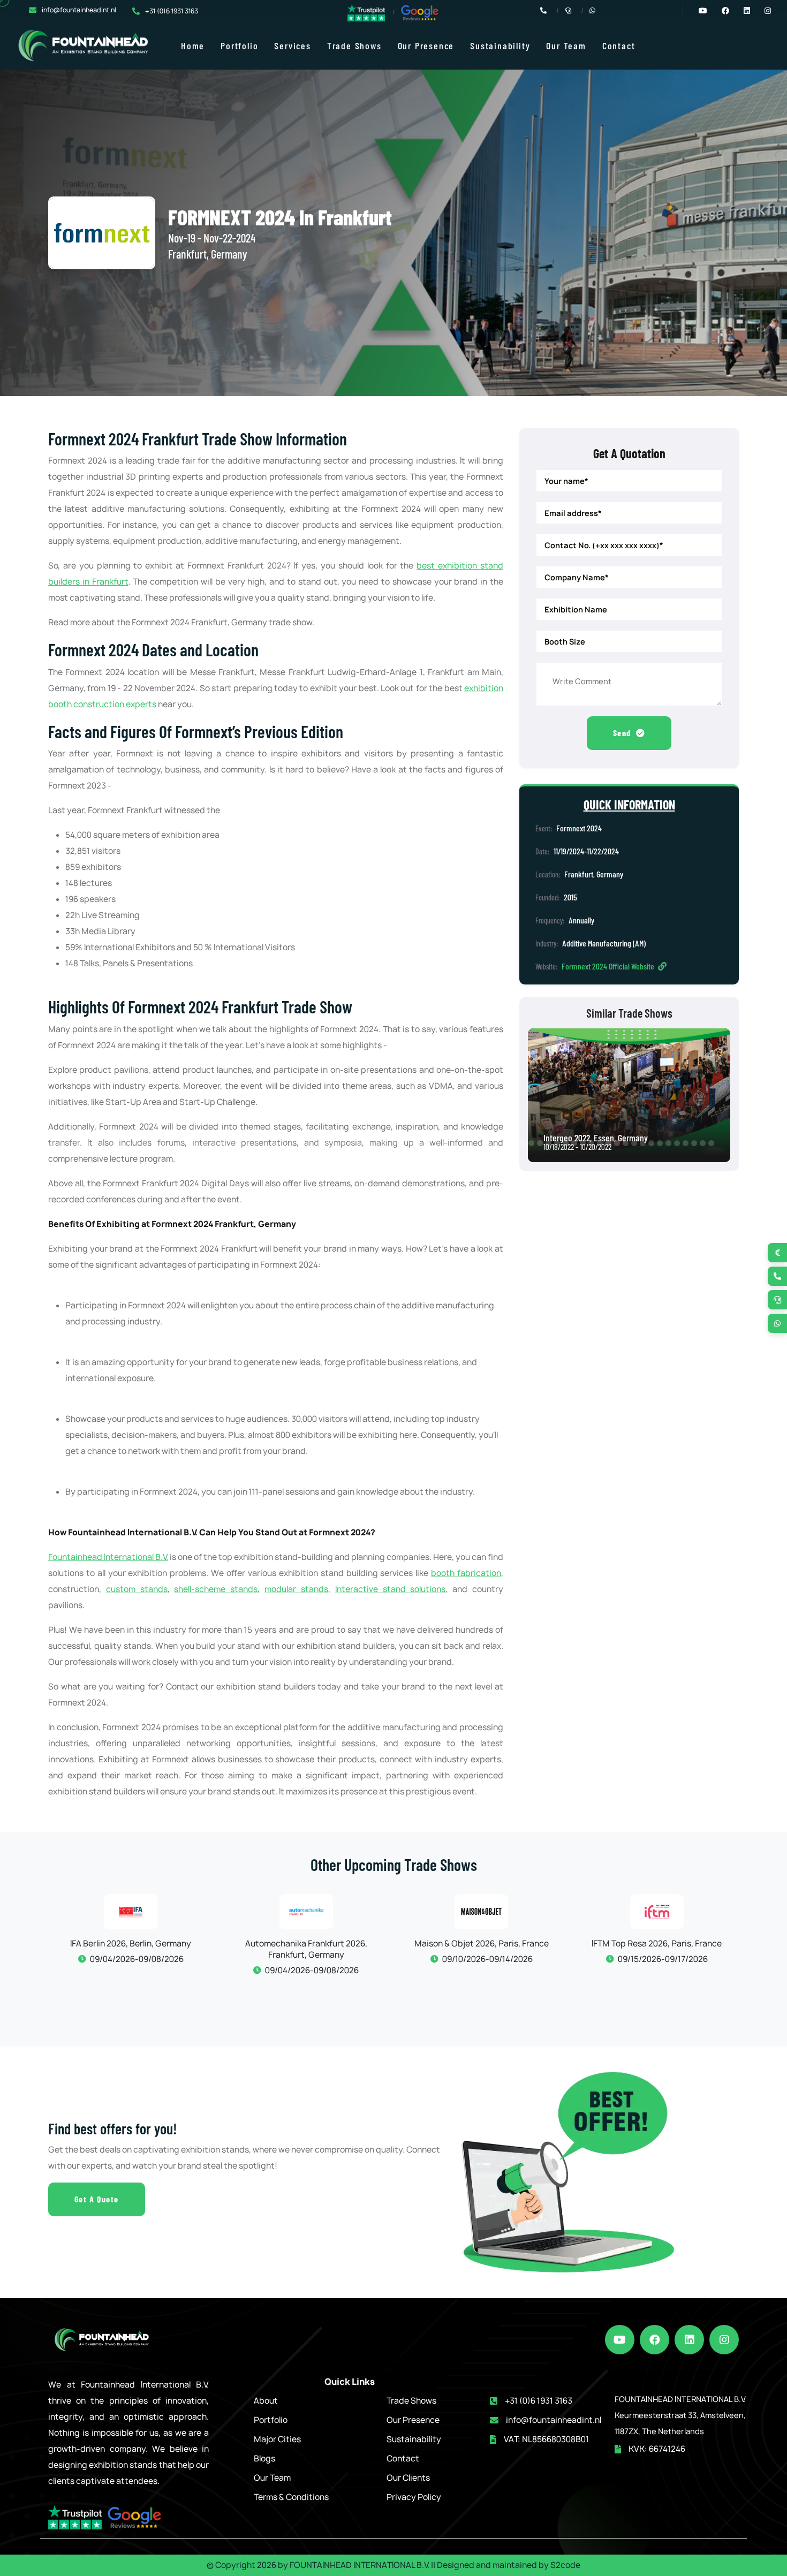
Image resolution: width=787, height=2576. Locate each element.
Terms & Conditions (291, 2497)
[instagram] (724, 2340)
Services (292, 46)
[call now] (777, 1276)
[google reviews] (420, 13)
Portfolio (239, 46)
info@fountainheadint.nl (79, 10)
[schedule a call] (777, 1300)
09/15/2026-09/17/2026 (535, 1959)
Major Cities (277, 2439)
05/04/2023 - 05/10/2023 (585, 1146)
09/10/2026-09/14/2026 (360, 1959)
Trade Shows (354, 46)
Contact (619, 46)
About (266, 2401)
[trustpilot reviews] (366, 12)
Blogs (264, 2458)
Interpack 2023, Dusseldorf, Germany (611, 1138)
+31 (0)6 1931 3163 (172, 11)
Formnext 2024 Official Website (609, 966)
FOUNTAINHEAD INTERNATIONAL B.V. (360, 2565)
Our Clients (408, 2478)
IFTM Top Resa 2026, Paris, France (530, 1944)
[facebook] (654, 2340)
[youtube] (620, 2340)
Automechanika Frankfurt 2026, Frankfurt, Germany (179, 1949)
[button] (9, 1143)
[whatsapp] (777, 1323)
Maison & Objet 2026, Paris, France (355, 1944)
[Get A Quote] (777, 1253)
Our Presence (426, 46)
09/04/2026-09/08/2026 (185, 1970)
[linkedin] (689, 2340)
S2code (565, 2565)
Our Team (566, 46)
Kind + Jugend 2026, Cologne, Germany (706, 1949)
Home (193, 46)
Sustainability (500, 46)
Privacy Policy (414, 2497)
